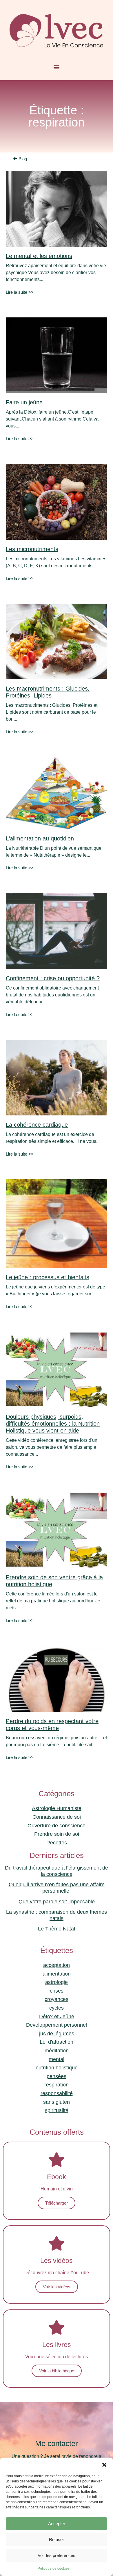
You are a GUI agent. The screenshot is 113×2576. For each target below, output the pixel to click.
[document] (57, 1288)
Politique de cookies (54, 2568)
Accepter (57, 2524)
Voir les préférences (57, 2555)
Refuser (57, 2539)
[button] (104, 2465)
